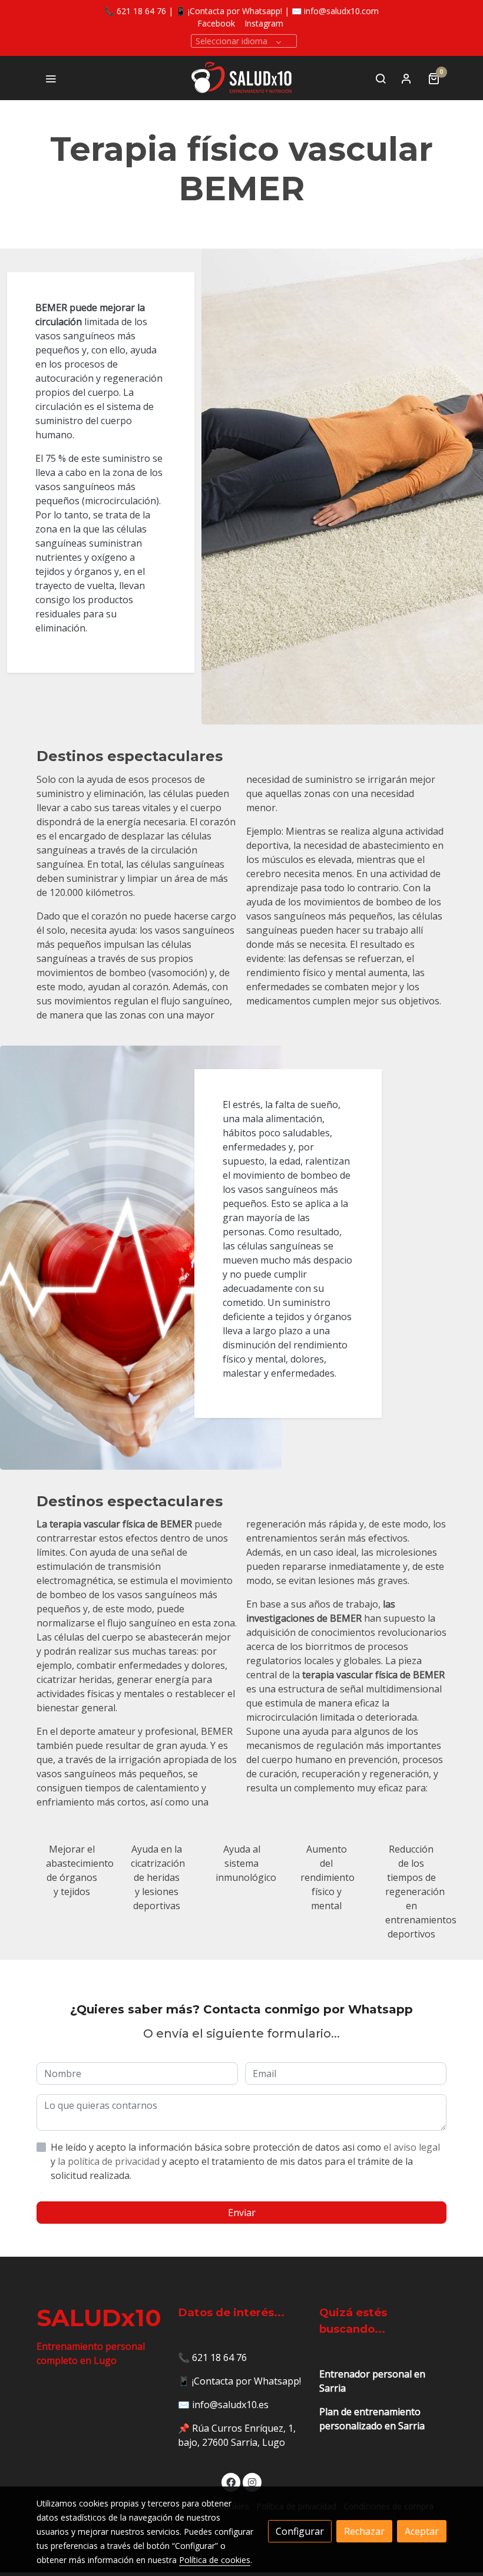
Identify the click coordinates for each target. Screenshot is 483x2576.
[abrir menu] (51, 78)
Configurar (300, 2531)
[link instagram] (252, 2482)
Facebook (216, 23)
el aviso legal (412, 2147)
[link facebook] (231, 2482)
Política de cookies (215, 2560)
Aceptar (422, 2531)
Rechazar (364, 2531)
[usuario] (406, 78)
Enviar (242, 2213)
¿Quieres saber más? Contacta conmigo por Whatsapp (241, 2009)
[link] (242, 78)
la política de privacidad (110, 2161)
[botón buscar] (381, 78)
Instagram (264, 23)
